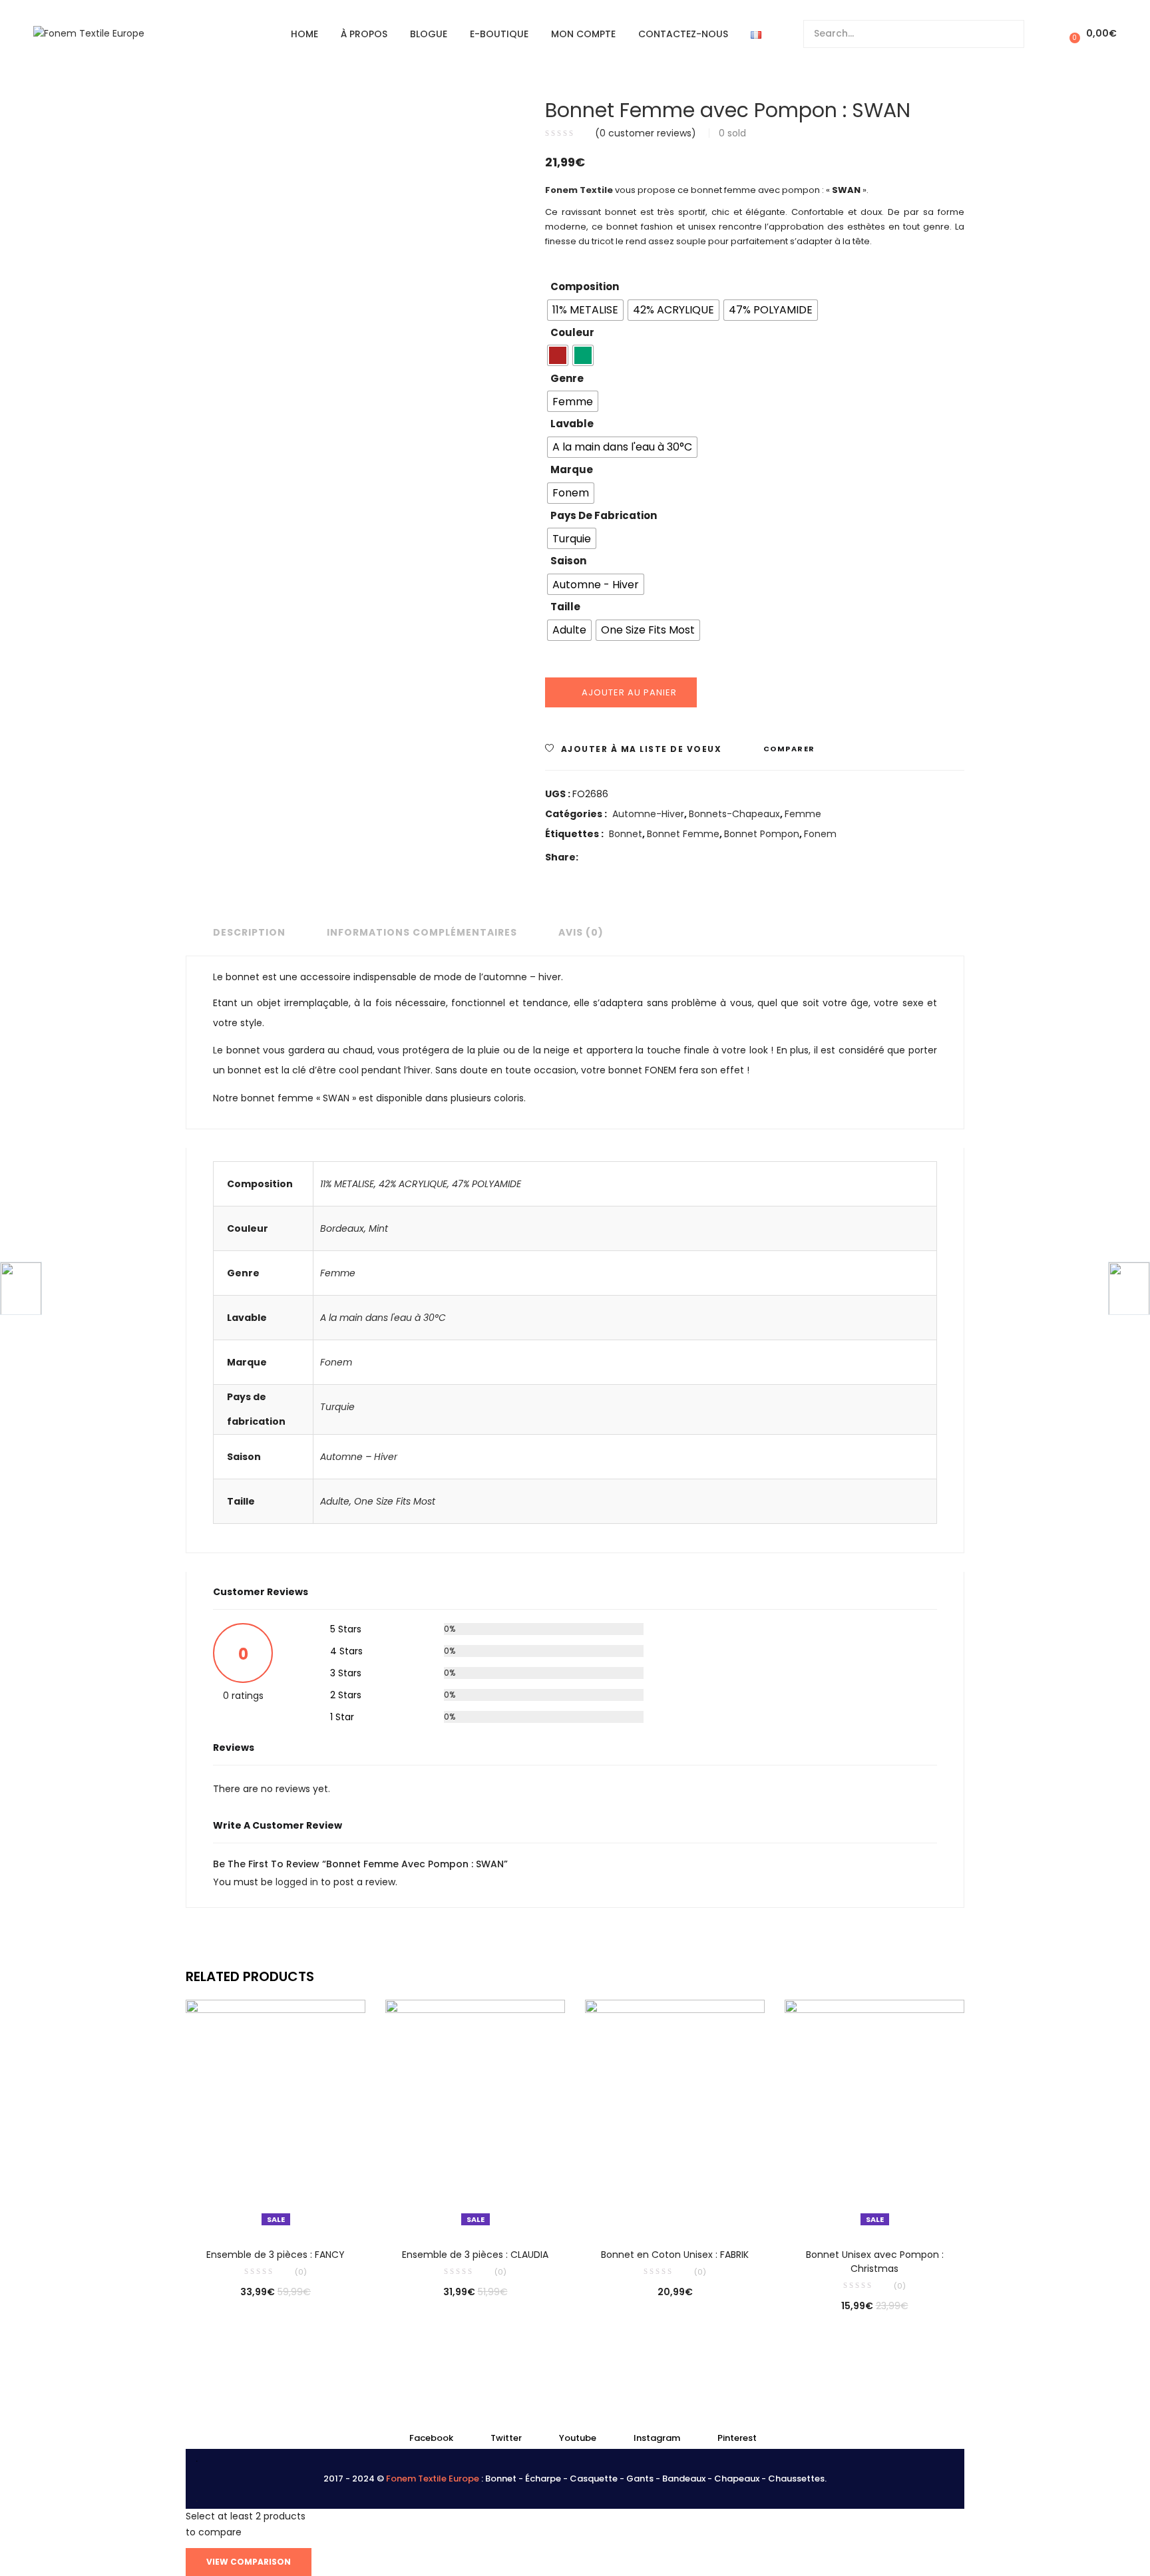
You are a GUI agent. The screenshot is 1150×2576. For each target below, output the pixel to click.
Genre (567, 378)
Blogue (429, 34)
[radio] (585, 310)
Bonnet (626, 834)
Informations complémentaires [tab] (422, 932)
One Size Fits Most (395, 1501)
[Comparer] (276, 2212)
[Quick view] (248, 2212)
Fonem (820, 834)
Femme (803, 814)
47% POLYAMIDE (486, 1184)
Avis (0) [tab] (581, 932)
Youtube (578, 2438)
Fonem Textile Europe (433, 2479)
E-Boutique (499, 34)
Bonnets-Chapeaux (734, 814)
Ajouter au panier (629, 692)
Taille (565, 607)
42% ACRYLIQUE (413, 1184)
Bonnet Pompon (762, 834)
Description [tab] (249, 932)
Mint (378, 1228)
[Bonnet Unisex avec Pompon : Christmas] (874, 2115)
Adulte (335, 1501)
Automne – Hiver (359, 1457)
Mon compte (583, 34)
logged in (298, 1882)
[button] (1091, 34)
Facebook (431, 2438)
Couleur (572, 332)
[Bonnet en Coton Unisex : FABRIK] (675, 2115)
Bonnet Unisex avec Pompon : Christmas (875, 2262)
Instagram (657, 2438)
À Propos (364, 34)
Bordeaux (342, 1228)
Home (304, 34)
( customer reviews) (646, 133)
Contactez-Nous (683, 34)
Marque (572, 469)
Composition (585, 286)
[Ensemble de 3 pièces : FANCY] (276, 2115)
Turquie (337, 1407)
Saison (568, 561)
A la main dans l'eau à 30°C (383, 1318)
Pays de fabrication (604, 515)
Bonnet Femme (683, 834)
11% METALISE (347, 1184)
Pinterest (737, 2438)
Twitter (506, 2438)
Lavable (572, 424)
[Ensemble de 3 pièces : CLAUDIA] (475, 2115)
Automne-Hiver (648, 814)
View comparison (249, 2562)
